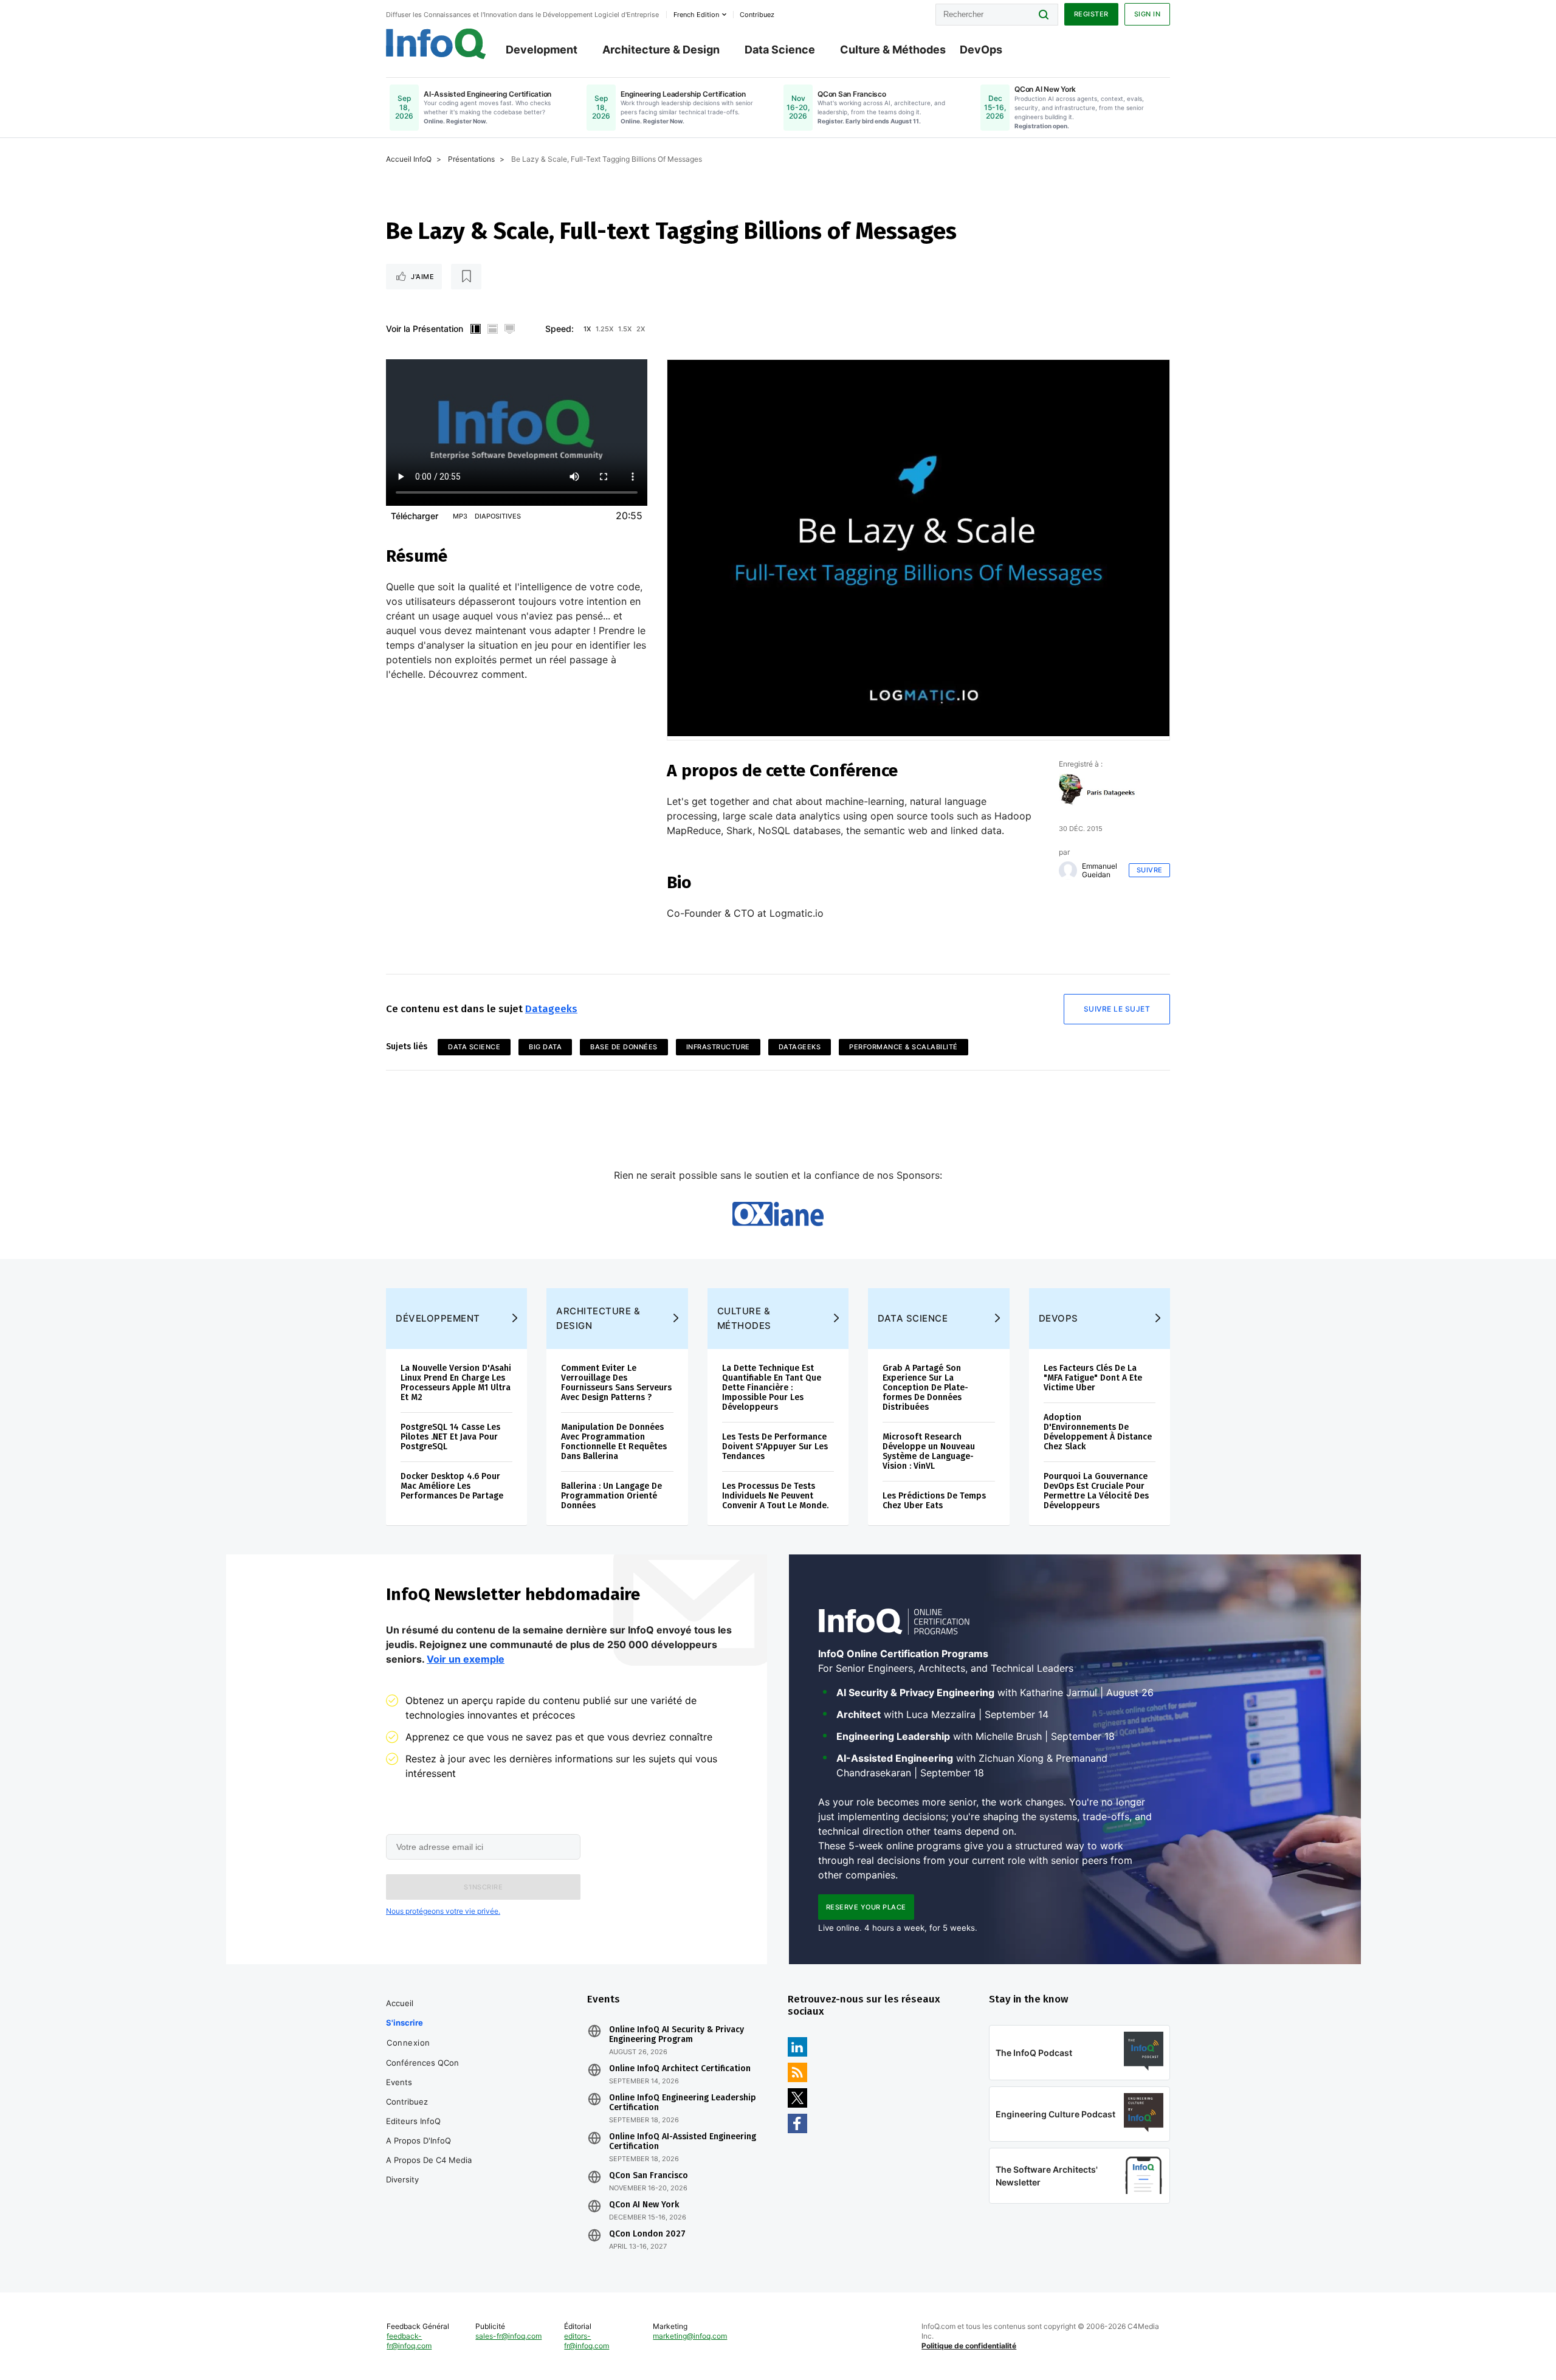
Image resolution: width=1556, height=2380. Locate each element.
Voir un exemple (466, 1659)
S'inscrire (404, 2023)
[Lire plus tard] (466, 277)
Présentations (471, 159)
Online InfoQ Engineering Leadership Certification (683, 2103)
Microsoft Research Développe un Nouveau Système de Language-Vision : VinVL (929, 1451)
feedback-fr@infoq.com (409, 2341)
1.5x (625, 329)
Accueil (400, 2003)
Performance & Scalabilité (904, 1047)
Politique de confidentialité (969, 2346)
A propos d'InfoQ (418, 2140)
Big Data (545, 1047)
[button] (483, 1887)
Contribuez (407, 2102)
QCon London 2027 (647, 2234)
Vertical (475, 329)
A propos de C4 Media (429, 2160)
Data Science (780, 50)
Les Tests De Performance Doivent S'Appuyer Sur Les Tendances (775, 1447)
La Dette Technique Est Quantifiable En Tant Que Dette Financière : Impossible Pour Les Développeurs (772, 1388)
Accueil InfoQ (409, 159)
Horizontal (492, 329)
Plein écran (509, 329)
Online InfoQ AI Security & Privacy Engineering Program (676, 2035)
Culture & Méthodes (893, 50)
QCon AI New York (644, 2205)
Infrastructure (718, 1047)
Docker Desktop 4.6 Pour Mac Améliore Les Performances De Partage (452, 1486)
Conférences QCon (422, 2063)
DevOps (981, 50)
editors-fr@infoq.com (587, 2341)
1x (587, 329)
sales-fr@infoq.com (508, 2336)
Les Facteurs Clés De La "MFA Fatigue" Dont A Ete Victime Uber (1093, 1378)
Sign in (1148, 14)
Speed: (559, 329)
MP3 (460, 516)
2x (641, 329)
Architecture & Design (661, 50)
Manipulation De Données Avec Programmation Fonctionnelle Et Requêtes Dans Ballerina (614, 1442)
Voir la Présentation (425, 329)
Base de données (624, 1047)
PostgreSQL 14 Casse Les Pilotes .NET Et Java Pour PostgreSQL (450, 1437)
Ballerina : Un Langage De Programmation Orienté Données (611, 1496)
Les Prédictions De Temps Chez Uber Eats (934, 1501)
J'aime (422, 277)
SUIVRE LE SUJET (1117, 1009)
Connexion (408, 2043)
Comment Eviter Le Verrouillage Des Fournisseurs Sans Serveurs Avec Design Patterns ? (616, 1383)
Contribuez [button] (757, 15)
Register (1091, 14)
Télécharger (415, 516)
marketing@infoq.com (690, 2336)
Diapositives (498, 516)
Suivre (1150, 870)
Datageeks (551, 1009)
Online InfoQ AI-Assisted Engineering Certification (683, 2142)
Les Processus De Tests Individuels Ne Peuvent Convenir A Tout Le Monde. (775, 1496)
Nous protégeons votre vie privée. (443, 1911)
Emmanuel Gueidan (1100, 871)
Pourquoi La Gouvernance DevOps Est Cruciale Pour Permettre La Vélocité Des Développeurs (1096, 1491)
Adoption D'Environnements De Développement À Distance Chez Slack (1098, 1432)
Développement (438, 1318)
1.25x (604, 329)
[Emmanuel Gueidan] (1068, 871)
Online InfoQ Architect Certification (680, 2069)
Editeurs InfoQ (413, 2121)
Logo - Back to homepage (436, 44)
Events (399, 2082)
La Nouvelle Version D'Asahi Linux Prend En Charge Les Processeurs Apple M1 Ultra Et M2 (456, 1383)
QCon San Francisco (649, 2176)
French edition (696, 15)
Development (542, 50)
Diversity (402, 2179)
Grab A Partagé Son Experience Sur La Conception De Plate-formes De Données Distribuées (925, 1388)
